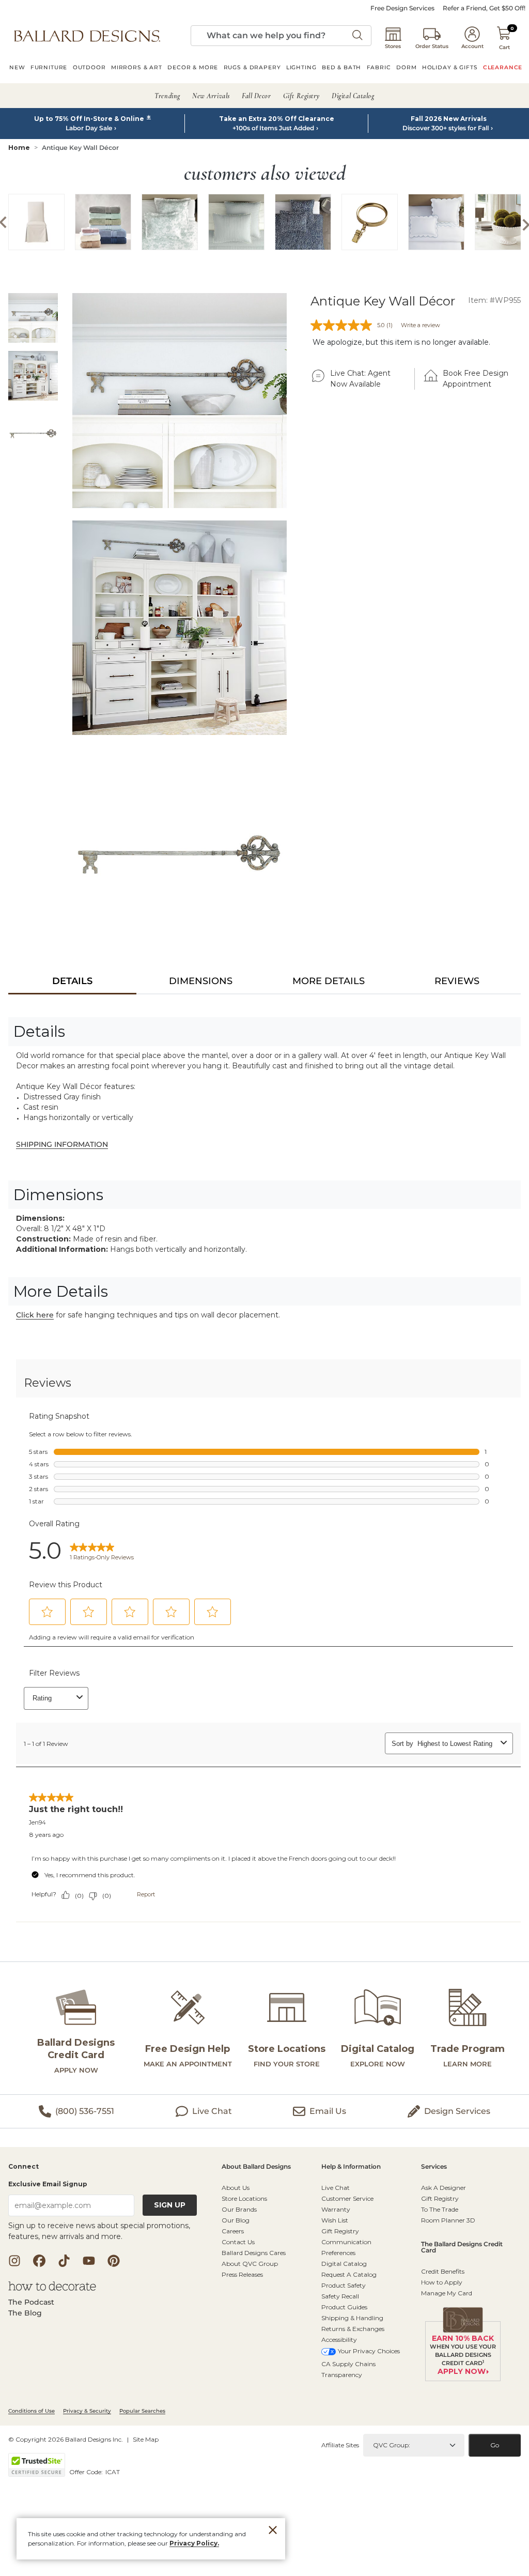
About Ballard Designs (256, 2167)
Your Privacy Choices (369, 2351)
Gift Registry (340, 2231)
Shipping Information (62, 1144)
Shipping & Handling (352, 2318)
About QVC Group (250, 2264)
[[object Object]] (264, 1657)
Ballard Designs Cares (254, 2253)
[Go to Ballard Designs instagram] (14, 2261)
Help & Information (351, 2167)
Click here (35, 1315)
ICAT (113, 2472)
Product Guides (344, 2307)
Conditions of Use (32, 2411)
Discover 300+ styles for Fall (446, 128)
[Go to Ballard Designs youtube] (89, 2261)
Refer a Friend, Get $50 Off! (484, 8)
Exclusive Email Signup (48, 2184)
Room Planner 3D (448, 2220)
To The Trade (440, 2209)
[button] (87, 36)
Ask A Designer (444, 2188)
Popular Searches (142, 2411)
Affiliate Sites (340, 2445)
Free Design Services (402, 8)
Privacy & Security (87, 2411)
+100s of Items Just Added (273, 128)
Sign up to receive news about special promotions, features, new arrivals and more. (99, 2231)
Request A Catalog (349, 2274)
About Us (236, 2188)
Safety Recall (340, 2296)
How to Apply (442, 2282)
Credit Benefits (443, 2271)
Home (19, 148)
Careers (233, 2231)
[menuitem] (17, 69)
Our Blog (236, 2220)
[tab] (72, 981)
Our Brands (239, 2209)
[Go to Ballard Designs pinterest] (114, 2261)
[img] (180, 400)
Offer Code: (87, 2472)
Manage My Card (447, 2293)
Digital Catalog (344, 2264)
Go (495, 2445)
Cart (504, 47)
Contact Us (238, 2242)
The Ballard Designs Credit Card (462, 2248)
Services (434, 2167)
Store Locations (244, 2198)
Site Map (146, 2439)
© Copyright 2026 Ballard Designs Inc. (66, 2439)
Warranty (336, 2209)
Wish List (335, 2220)
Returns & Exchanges (353, 2329)
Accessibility (339, 2340)
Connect (24, 2167)
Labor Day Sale (89, 128)
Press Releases (242, 2274)
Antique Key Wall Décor (80, 148)
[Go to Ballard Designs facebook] (39, 2261)
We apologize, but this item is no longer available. (401, 342)
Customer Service (347, 2198)
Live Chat (336, 2188)
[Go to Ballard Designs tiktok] (64, 2261)
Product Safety (344, 2285)
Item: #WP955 (494, 300)
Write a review (421, 325)
